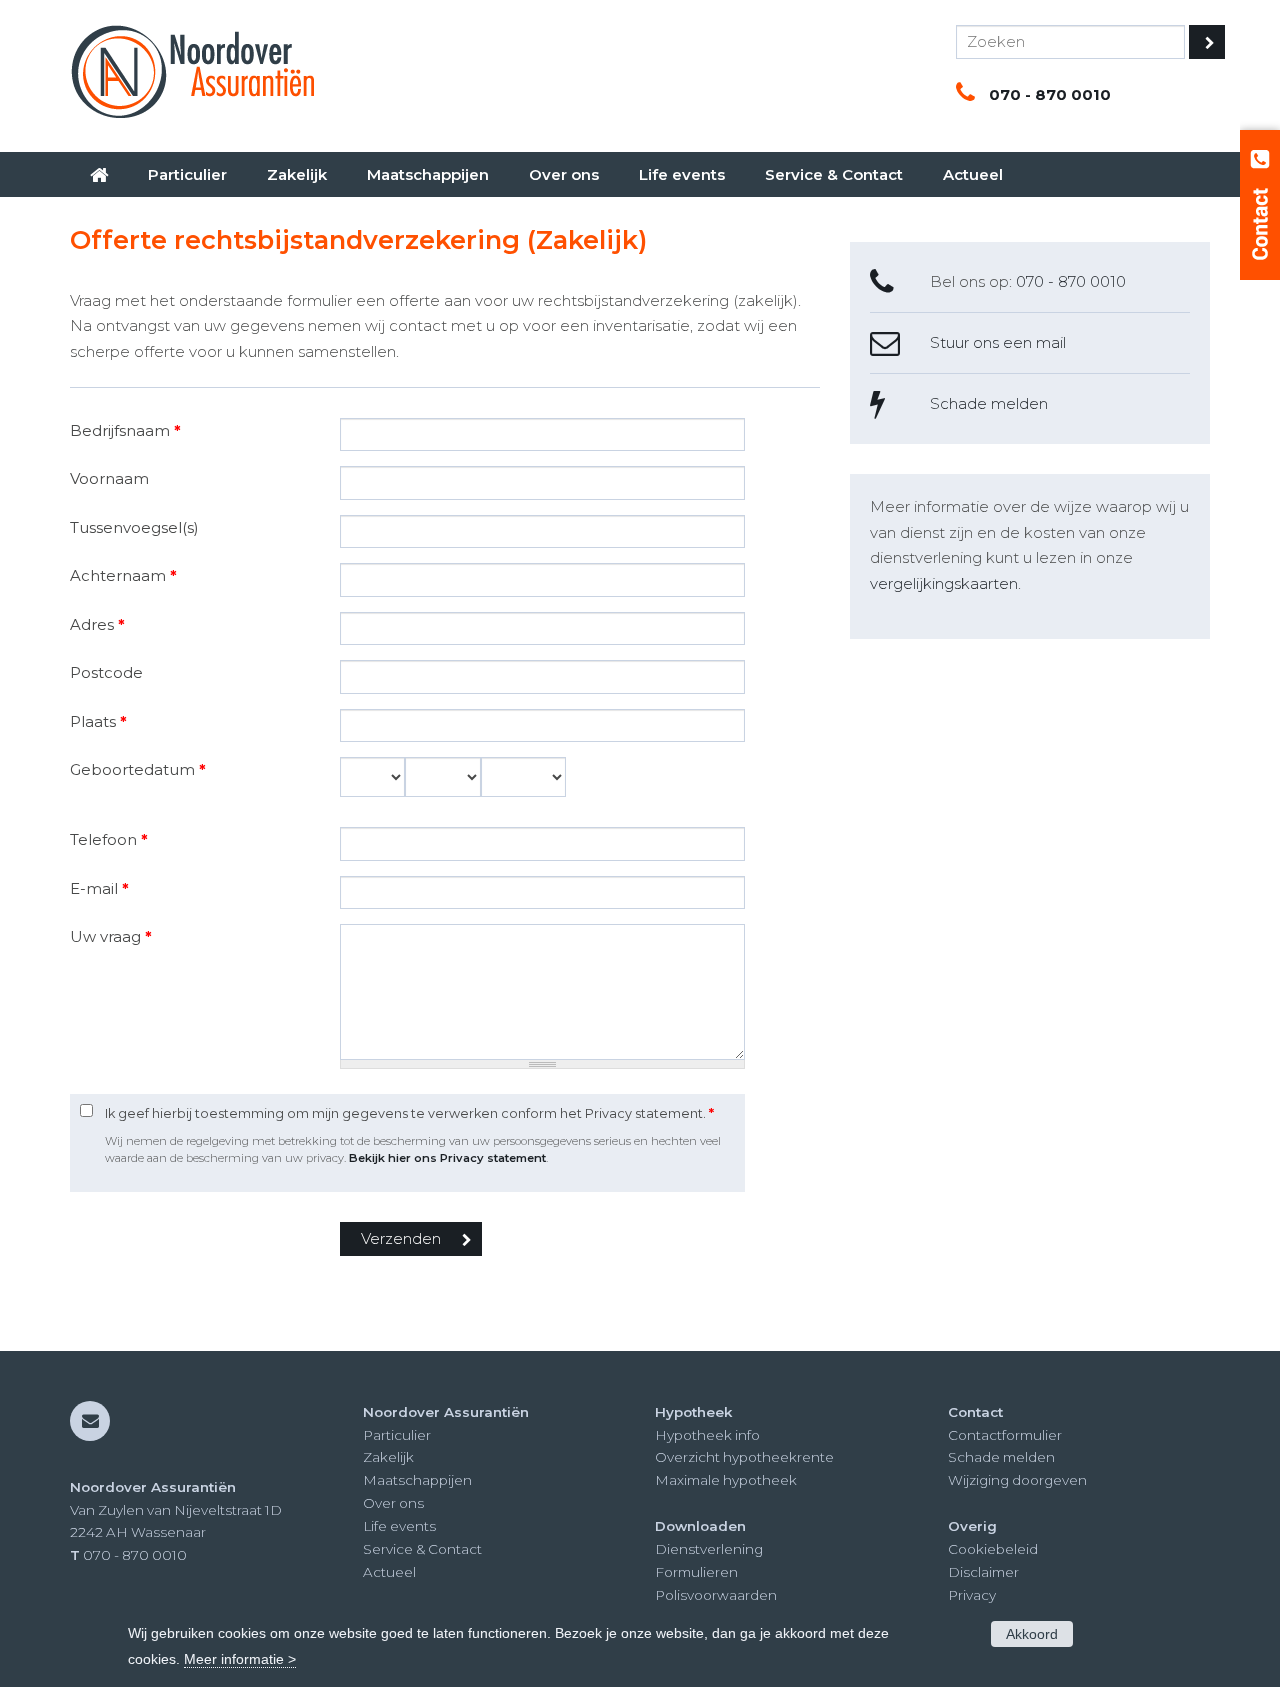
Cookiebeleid (993, 1549)
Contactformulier (1005, 1435)
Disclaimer (983, 1572)
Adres (97, 624)
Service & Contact (422, 1549)
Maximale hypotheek (726, 1480)
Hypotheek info (707, 1435)
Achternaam (123, 575)
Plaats (98, 721)
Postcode (106, 672)
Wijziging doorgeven (1017, 1480)
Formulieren (696, 1572)
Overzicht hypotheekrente (744, 1457)
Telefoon (109, 839)
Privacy (972, 1595)
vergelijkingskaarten (944, 583)
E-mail (99, 888)
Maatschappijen (417, 1480)
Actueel (389, 1572)
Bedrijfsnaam (125, 430)
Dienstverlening (709, 1549)
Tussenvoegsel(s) (134, 527)
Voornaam (109, 478)
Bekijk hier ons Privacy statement (447, 1158)
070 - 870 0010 (1050, 94)
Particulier (397, 1435)
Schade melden (989, 403)
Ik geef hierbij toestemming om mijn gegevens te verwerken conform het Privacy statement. (409, 1113)
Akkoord (1032, 1634)
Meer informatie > (240, 1659)
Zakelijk (388, 1457)
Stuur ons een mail (998, 342)
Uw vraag (111, 936)
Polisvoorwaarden (716, 1595)
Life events (399, 1526)
